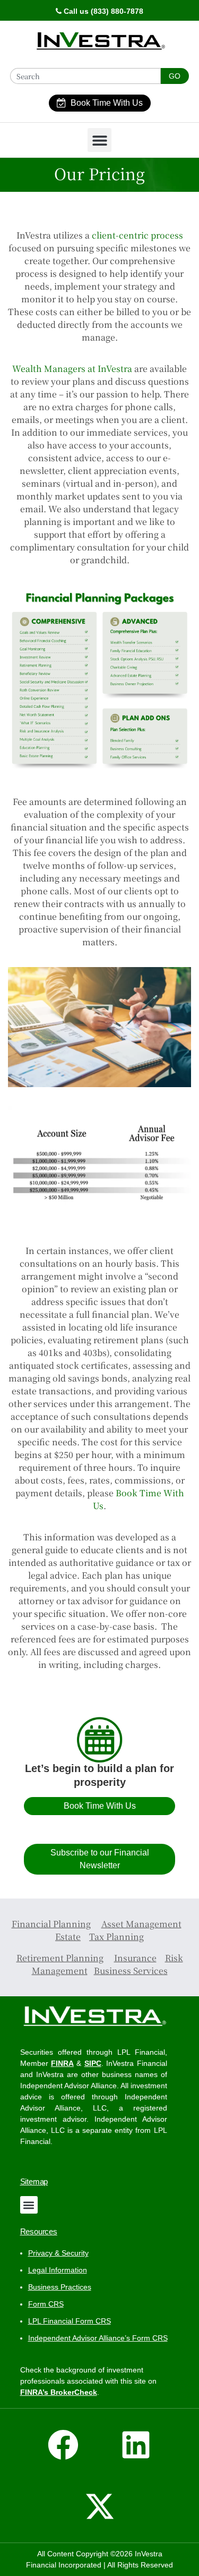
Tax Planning (116, 1937)
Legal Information (58, 2270)
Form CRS (46, 2304)
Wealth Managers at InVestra (72, 368)
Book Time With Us (107, 103)
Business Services (131, 1971)
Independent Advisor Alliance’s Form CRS (98, 2338)
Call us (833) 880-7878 (102, 11)
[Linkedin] (136, 2445)
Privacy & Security (58, 2253)
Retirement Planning (60, 1958)
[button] (99, 140)
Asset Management (141, 1924)
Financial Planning (51, 1924)
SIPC (93, 2063)
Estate (68, 1937)
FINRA (62, 2063)
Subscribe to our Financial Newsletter (100, 1859)
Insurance (135, 1958)
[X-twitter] (100, 2506)
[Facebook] (63, 2445)
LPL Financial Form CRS (70, 2321)
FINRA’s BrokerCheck (59, 2392)
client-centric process (137, 235)
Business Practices (60, 2287)
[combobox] (85, 76)
